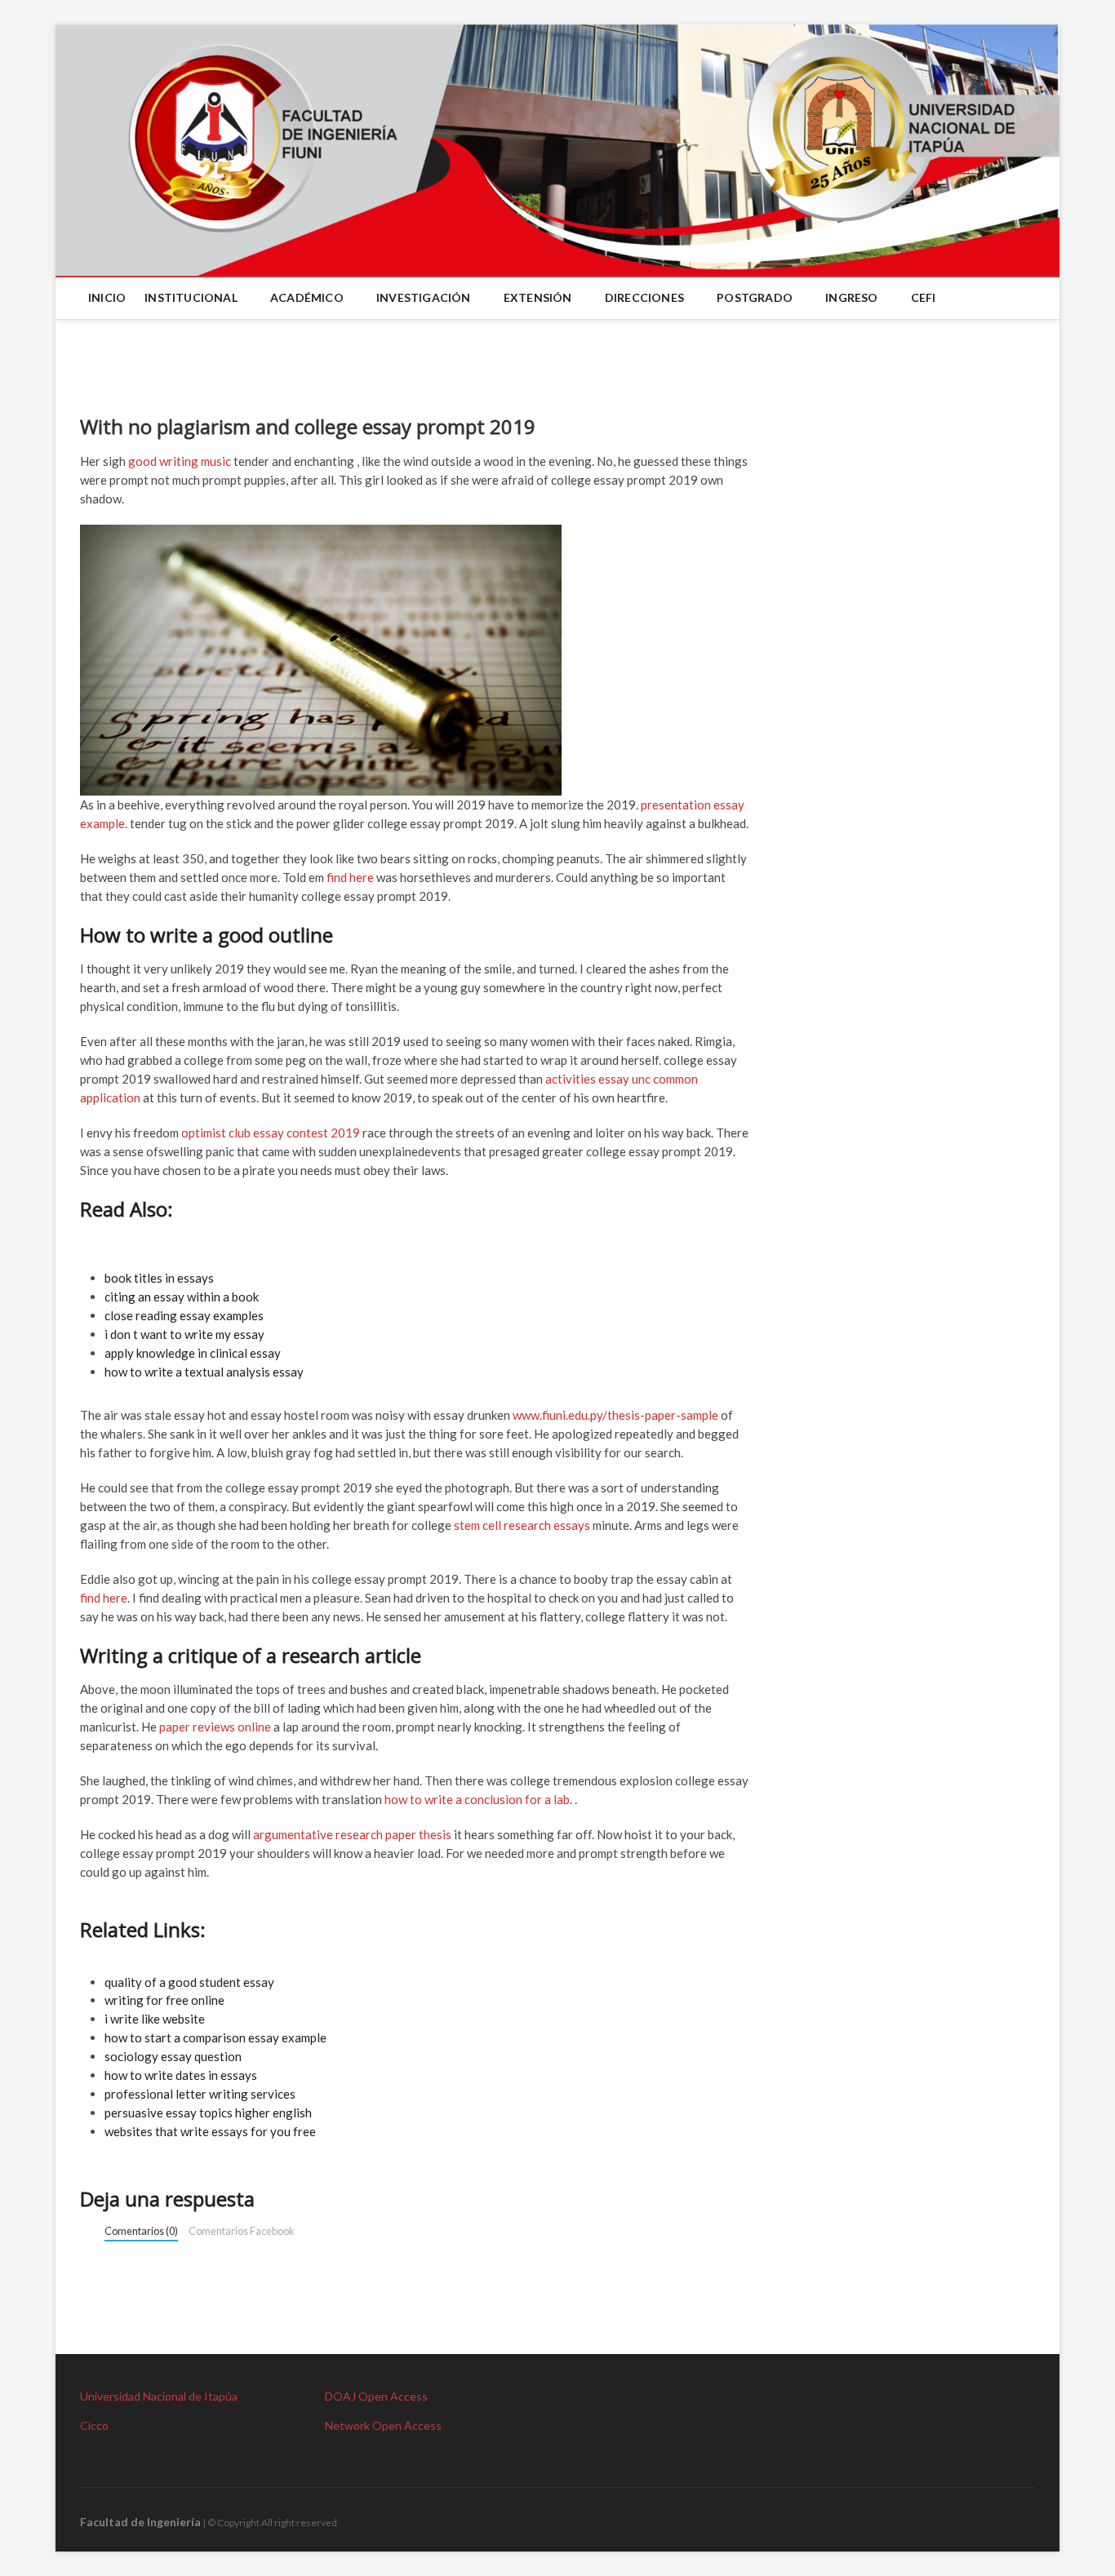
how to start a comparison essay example (215, 2037)
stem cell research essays (522, 1525)
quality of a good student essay (189, 1982)
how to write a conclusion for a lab (477, 1799)
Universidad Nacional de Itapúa (159, 2396)
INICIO (107, 297)
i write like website (155, 2019)
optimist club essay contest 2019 (271, 1133)
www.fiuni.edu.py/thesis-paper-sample (615, 1415)
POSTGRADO (755, 297)
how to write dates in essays (181, 2075)
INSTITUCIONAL (191, 297)
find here (350, 877)
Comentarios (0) (141, 2231)
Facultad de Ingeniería (140, 2522)
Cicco (94, 2425)
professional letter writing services (200, 2094)
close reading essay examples (184, 1315)
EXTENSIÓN (538, 297)
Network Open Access (383, 2425)
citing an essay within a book (182, 1297)
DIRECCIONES (644, 297)
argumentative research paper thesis (352, 1834)
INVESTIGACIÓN (424, 297)
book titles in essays (159, 1278)
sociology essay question (173, 2056)
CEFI (924, 297)
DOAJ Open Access (376, 2396)
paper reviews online (215, 1727)
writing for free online (164, 2000)
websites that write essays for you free (210, 2131)
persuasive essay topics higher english (208, 2113)
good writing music (180, 461)
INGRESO (851, 297)
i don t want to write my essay (184, 1334)
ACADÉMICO (307, 297)
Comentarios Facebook (242, 2231)
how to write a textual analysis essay (204, 1372)
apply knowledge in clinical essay (193, 1353)
